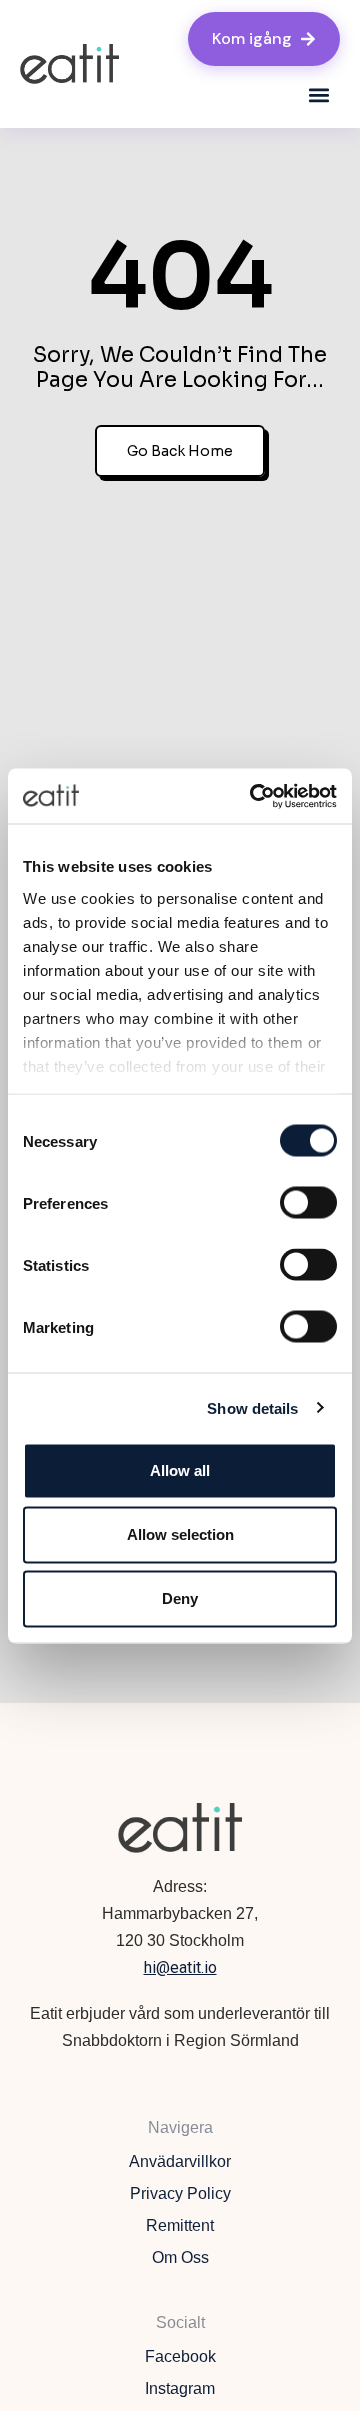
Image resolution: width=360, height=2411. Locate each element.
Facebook (180, 2356)
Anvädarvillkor (180, 2161)
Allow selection (180, 1534)
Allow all (180, 1470)
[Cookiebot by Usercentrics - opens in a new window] (254, 796)
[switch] (308, 1203)
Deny (180, 1598)
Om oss (180, 2257)
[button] (319, 95)
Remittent (180, 2225)
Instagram (180, 2388)
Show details (252, 1407)
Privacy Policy (180, 2193)
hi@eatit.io (180, 1967)
